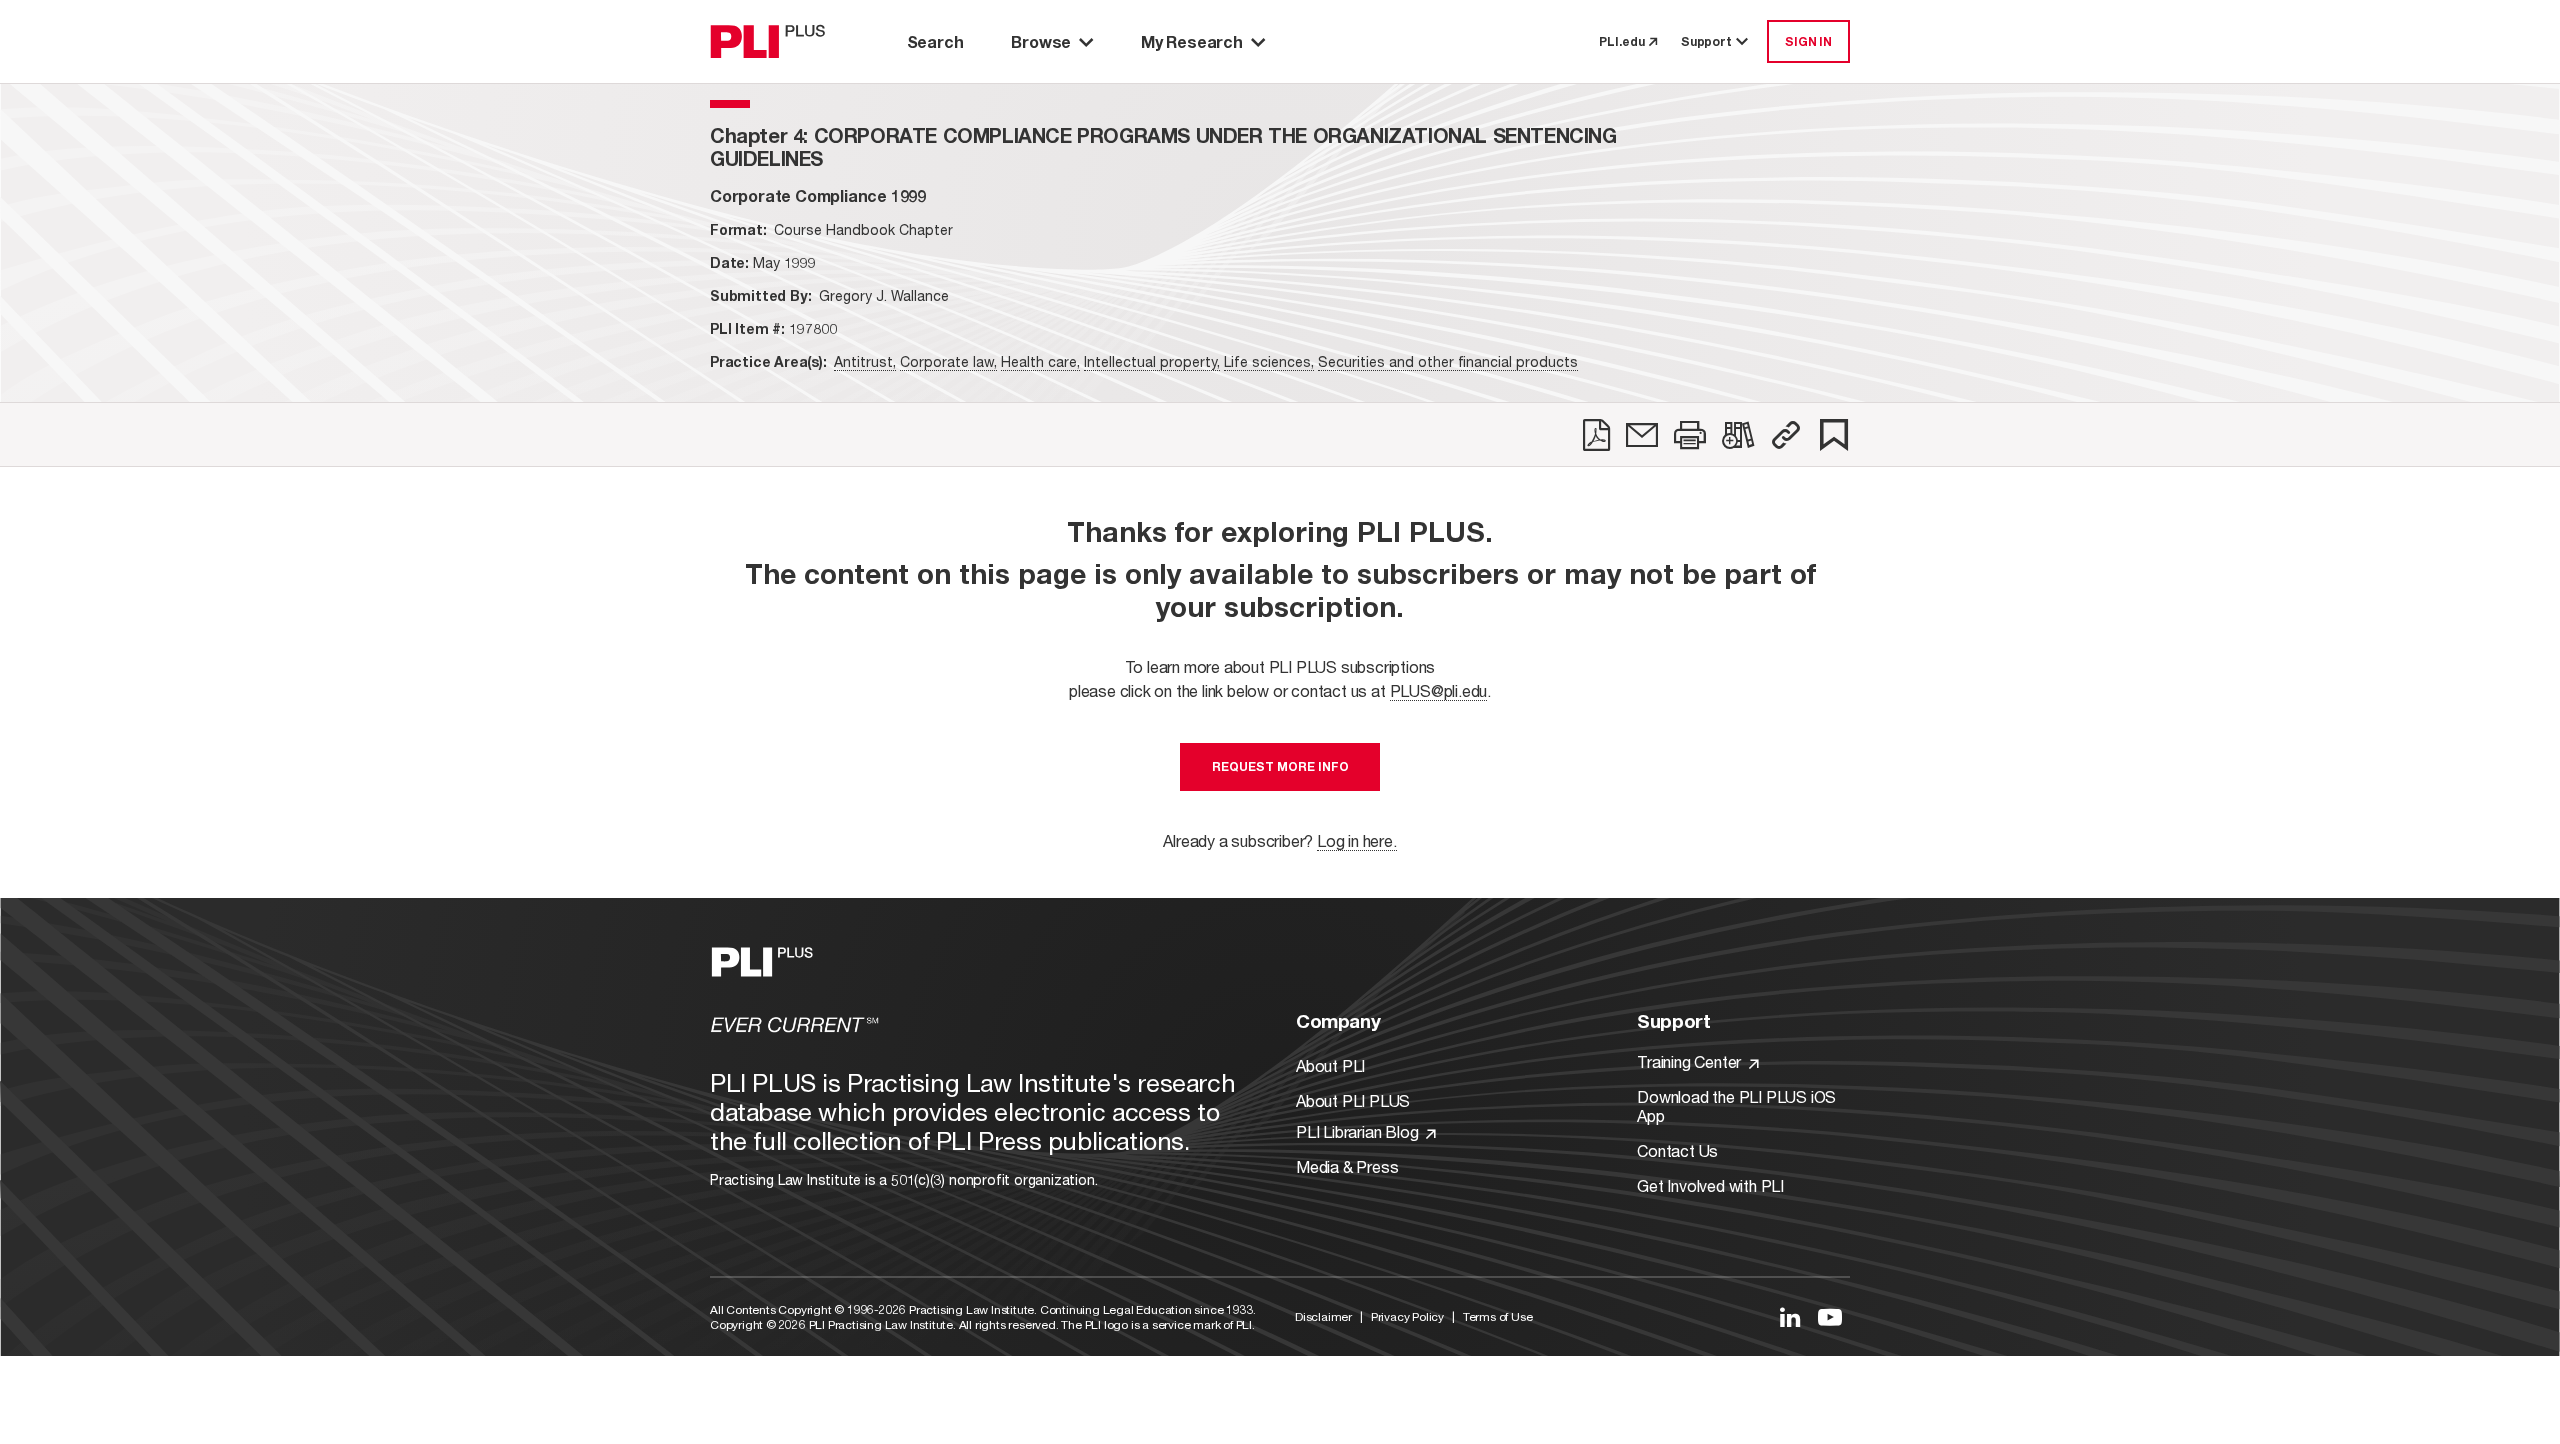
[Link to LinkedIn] (1790, 1317)
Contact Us (1677, 1150)
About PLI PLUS (1353, 1100)
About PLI (1330, 1065)
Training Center (1691, 1061)
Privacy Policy (1407, 1316)
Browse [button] (1041, 41)
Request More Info (1280, 766)
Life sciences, (1269, 361)
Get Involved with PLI (1710, 1185)
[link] (1596, 435)
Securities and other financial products (1448, 361)
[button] (1786, 435)
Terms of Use (1498, 1316)
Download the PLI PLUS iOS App (1736, 1106)
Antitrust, (865, 361)
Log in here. (1357, 840)
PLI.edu (1622, 41)
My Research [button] (1192, 41)
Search (935, 41)
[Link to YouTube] (1830, 1317)
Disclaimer (1323, 1316)
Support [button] (1706, 41)
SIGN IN (1808, 41)
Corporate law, (948, 361)
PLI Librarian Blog (1359, 1131)
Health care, (1040, 361)
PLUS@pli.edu (1439, 690)
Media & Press (1347, 1166)
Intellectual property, (1152, 361)
